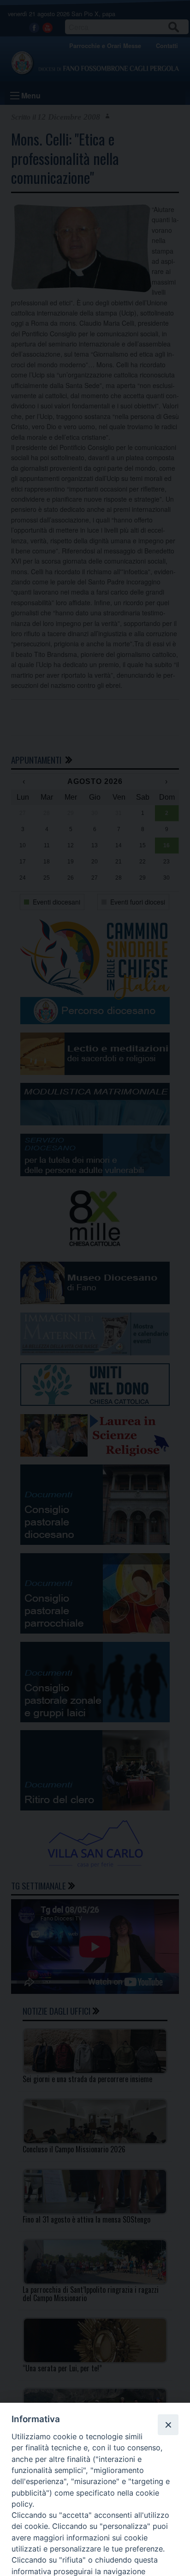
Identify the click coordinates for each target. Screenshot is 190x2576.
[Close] (168, 2424)
